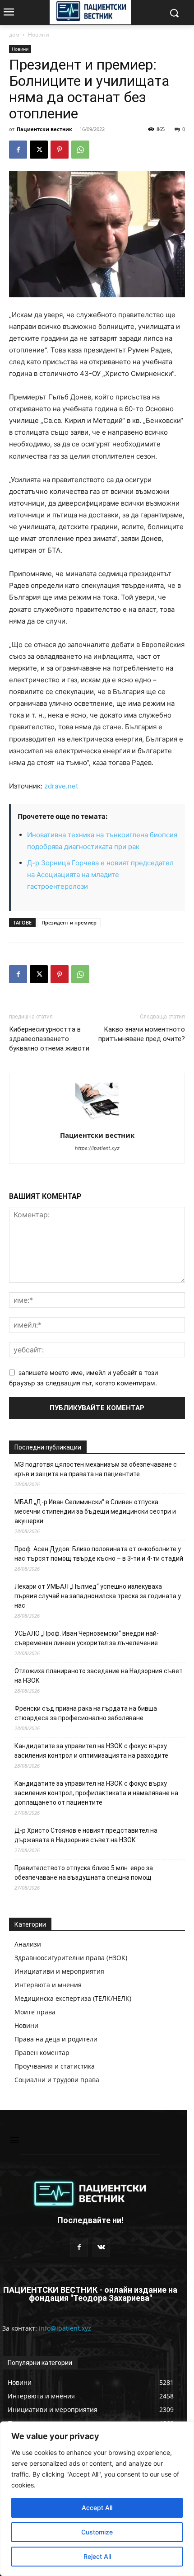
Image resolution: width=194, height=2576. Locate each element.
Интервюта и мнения (48, 1985)
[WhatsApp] (80, 150)
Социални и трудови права (57, 2080)
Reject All (97, 2556)
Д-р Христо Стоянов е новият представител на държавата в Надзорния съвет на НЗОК (86, 1835)
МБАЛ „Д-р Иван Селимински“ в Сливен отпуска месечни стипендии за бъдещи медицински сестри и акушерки (95, 1511)
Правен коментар (42, 2053)
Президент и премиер (69, 922)
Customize (97, 2532)
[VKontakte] (101, 2247)
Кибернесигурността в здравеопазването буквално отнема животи (49, 1039)
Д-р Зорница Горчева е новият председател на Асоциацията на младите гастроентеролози (100, 875)
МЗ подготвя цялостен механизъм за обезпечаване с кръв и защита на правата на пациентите (96, 1469)
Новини (39, 35)
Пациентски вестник (44, 129)
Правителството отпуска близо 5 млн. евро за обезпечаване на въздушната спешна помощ (84, 1873)
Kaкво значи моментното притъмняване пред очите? (142, 1034)
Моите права (35, 2012)
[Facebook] (18, 150)
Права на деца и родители (56, 2039)
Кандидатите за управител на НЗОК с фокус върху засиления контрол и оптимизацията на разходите (91, 1751)
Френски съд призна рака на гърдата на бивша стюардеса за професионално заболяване (86, 1713)
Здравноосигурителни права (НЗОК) (71, 1958)
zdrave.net (61, 786)
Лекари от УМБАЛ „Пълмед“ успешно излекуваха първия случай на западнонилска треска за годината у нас (98, 1596)
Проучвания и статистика (55, 2066)
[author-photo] (97, 1123)
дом (14, 35)
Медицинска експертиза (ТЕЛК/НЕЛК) (73, 1998)
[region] (97, 2499)
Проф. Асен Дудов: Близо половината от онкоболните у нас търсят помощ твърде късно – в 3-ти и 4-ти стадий (99, 1554)
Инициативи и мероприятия (59, 1971)
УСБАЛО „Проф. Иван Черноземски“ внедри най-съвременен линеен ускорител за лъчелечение (87, 1638)
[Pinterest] (60, 150)
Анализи (28, 1944)
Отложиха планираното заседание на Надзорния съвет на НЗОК (99, 1676)
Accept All (97, 2508)
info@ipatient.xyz (65, 2328)
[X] (39, 150)
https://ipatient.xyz (97, 1148)
